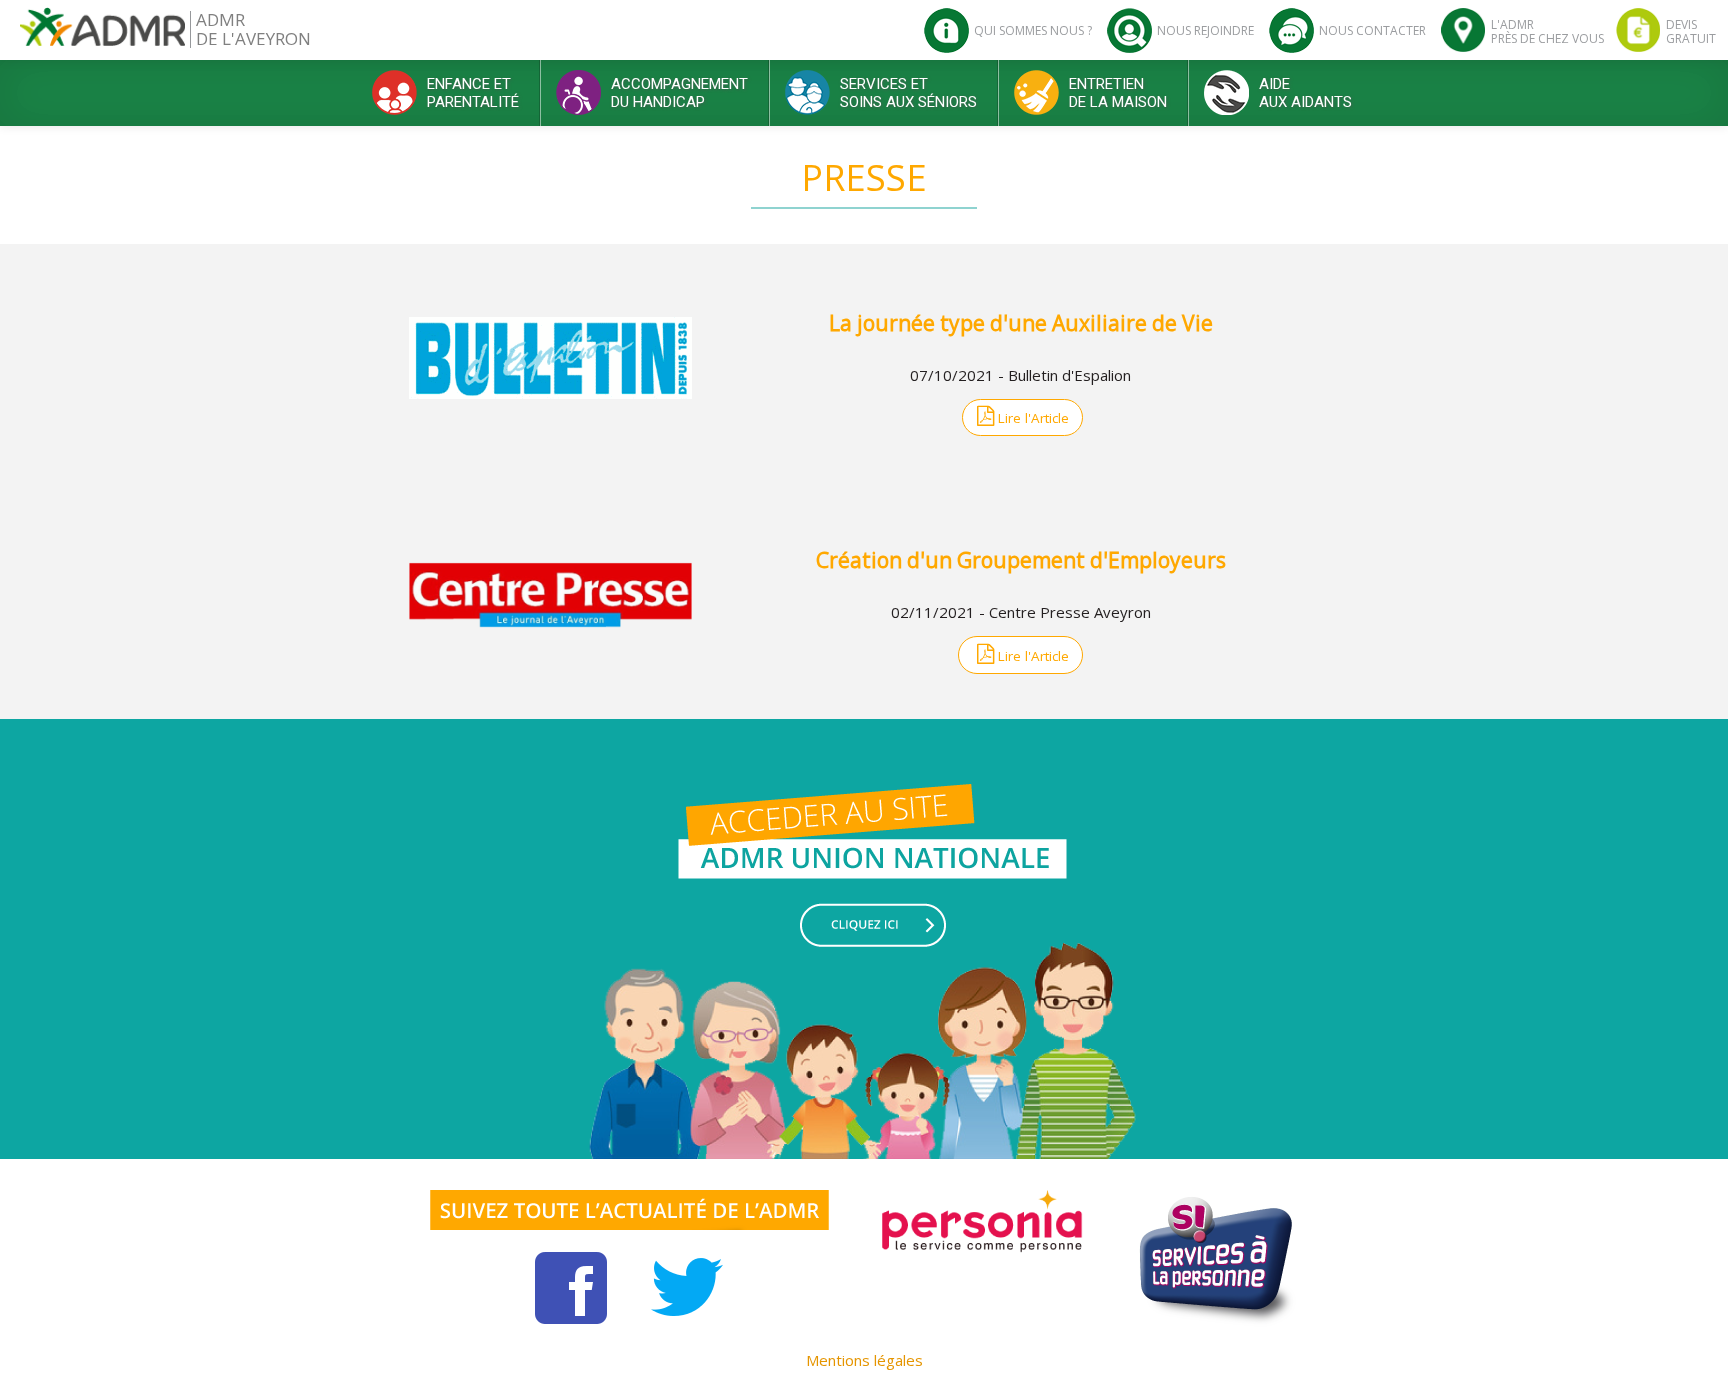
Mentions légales (864, 1360)
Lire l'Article (1031, 418)
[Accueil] (102, 34)
